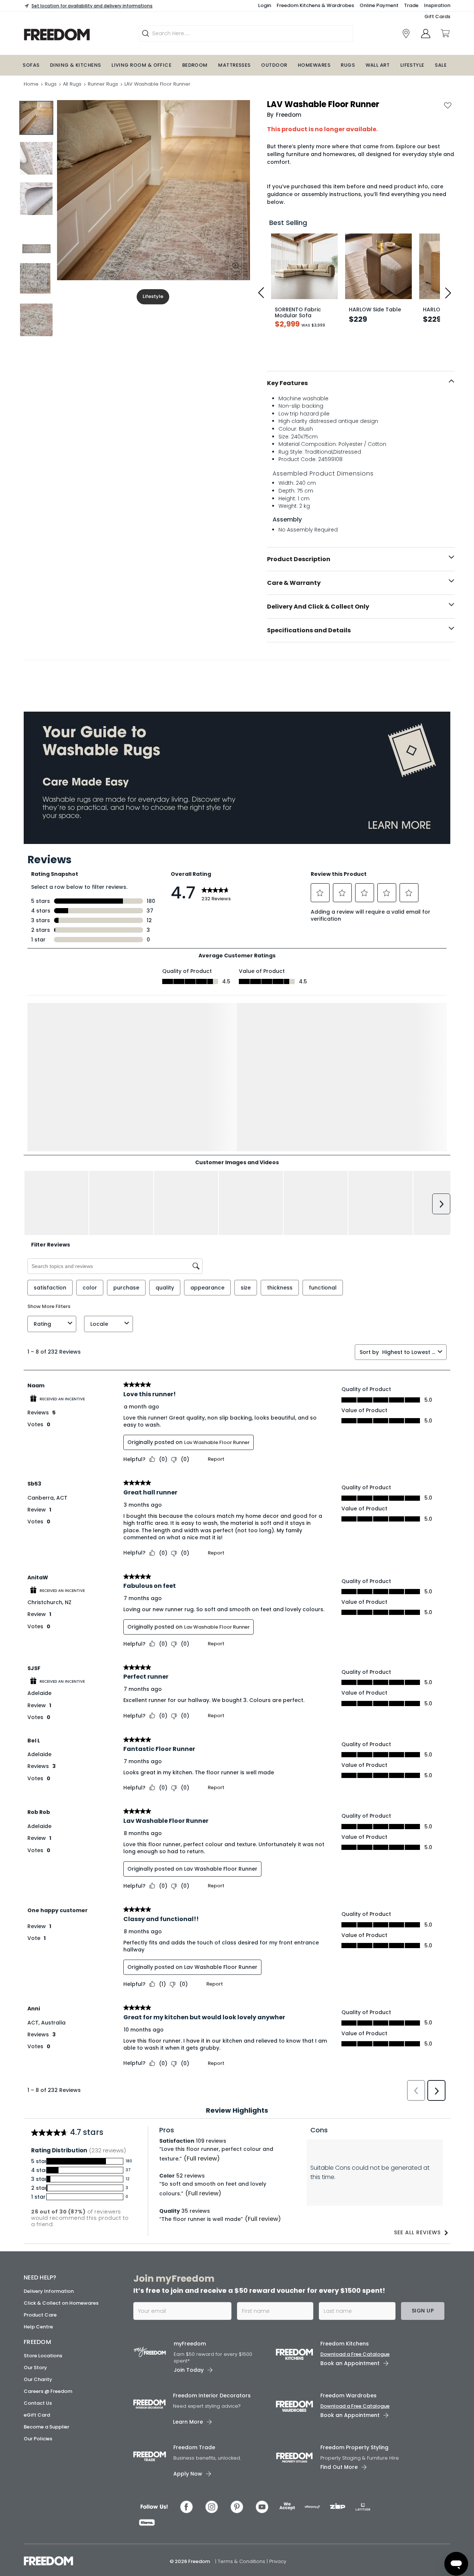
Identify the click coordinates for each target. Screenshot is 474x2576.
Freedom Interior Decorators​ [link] (212, 2393)
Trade (411, 5)
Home (31, 84)
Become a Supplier (46, 2425)
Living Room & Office (141, 65)
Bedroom (195, 65)
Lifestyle (412, 65)
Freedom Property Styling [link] (354, 2445)
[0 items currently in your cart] (445, 33)
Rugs (348, 65)
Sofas (31, 65)
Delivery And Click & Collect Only (318, 607)
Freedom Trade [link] (194, 2445)
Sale (441, 65)
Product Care (40, 2313)
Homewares (314, 65)
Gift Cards (437, 16)
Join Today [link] (189, 2367)
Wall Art (378, 65)
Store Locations (43, 2353)
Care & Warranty (294, 583)
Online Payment (379, 5)
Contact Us (38, 2401)
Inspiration (437, 5)
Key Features (287, 383)
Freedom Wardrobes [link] (348, 2393)
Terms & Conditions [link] (242, 2559)
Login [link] (265, 5)
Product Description (299, 559)
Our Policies (38, 2436)
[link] (406, 34)
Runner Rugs (103, 84)
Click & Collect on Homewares (61, 2301)
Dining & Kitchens (76, 65)
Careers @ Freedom (48, 2389)
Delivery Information (49, 2289)
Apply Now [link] (188, 2471)
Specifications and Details (309, 630)
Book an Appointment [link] (350, 2361)
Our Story (35, 2365)
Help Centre (38, 2325)
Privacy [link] (278, 2559)
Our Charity (38, 2377)
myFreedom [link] (190, 2341)
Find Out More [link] (339, 2464)
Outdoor (274, 65)
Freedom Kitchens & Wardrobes (315, 5)
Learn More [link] (188, 2419)
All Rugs (72, 84)
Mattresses (234, 65)
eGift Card (37, 2413)
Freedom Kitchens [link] (345, 2341)
